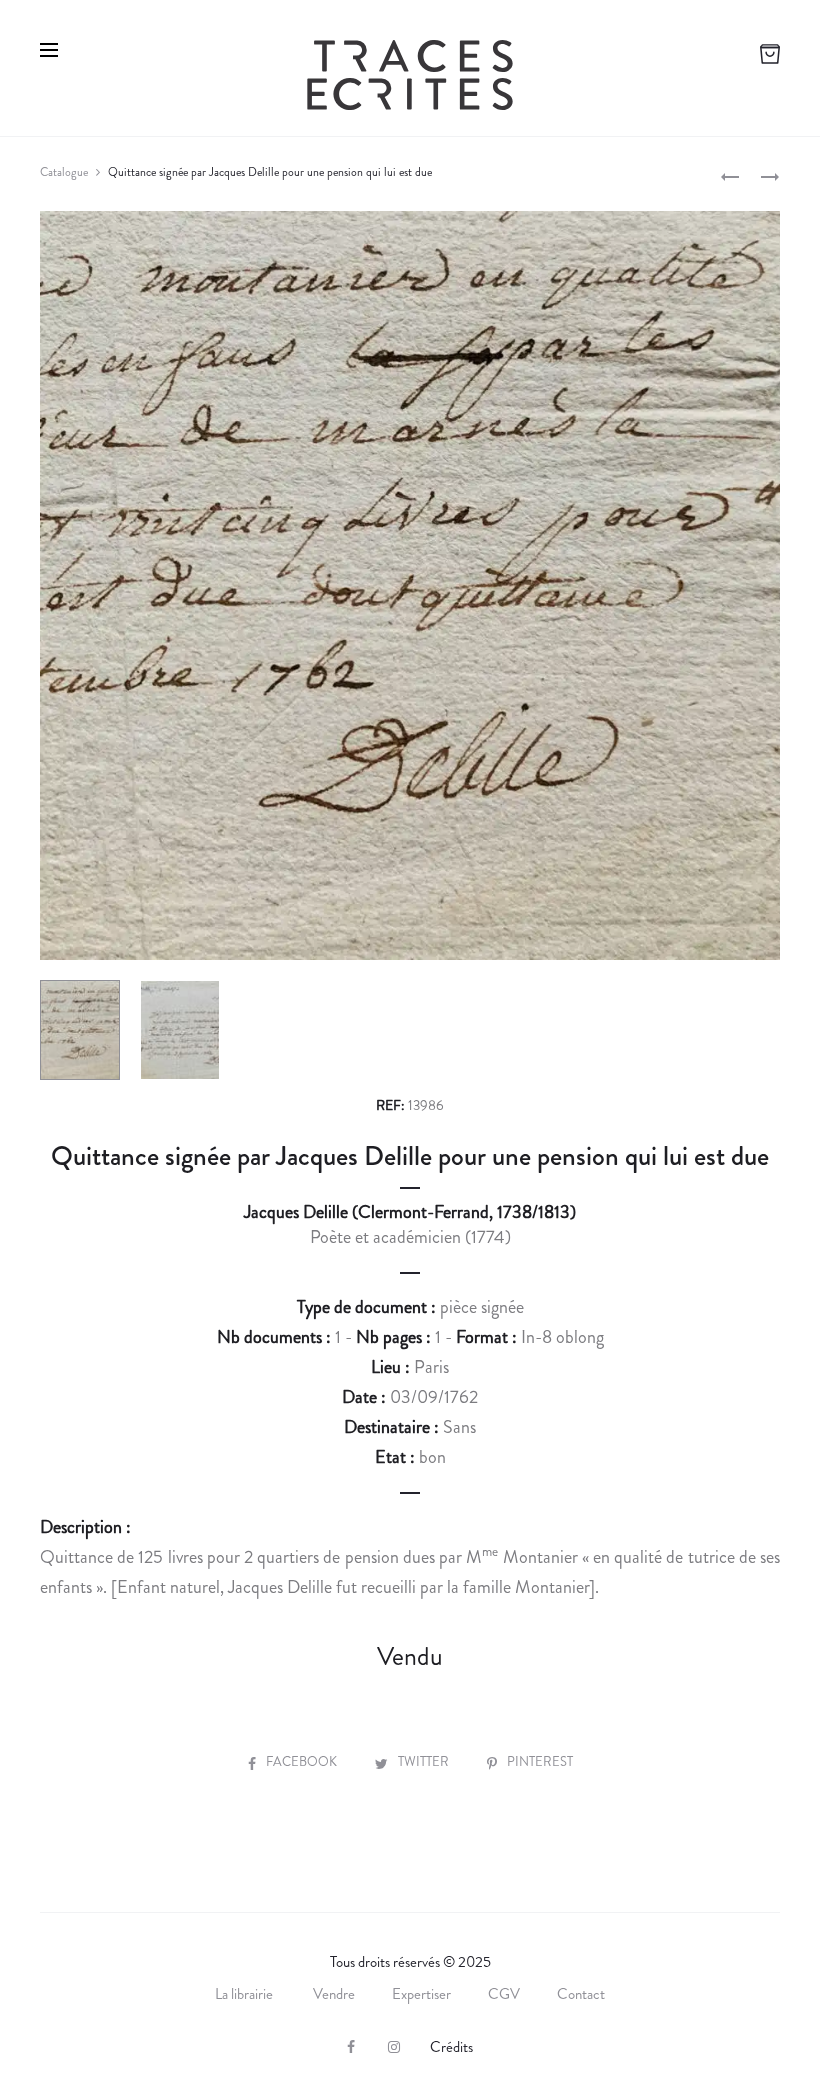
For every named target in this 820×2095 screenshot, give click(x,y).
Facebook (303, 1761)
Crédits (451, 2047)
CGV (504, 1994)
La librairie (245, 1994)
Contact (581, 1994)
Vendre (334, 1994)
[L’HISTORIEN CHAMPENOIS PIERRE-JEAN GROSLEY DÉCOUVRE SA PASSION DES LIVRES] (730, 175)
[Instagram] (394, 2047)
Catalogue (64, 172)
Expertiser (421, 1994)
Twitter (425, 1761)
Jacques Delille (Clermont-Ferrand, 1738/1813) (410, 1212)
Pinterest (540, 1761)
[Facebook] (351, 2047)
